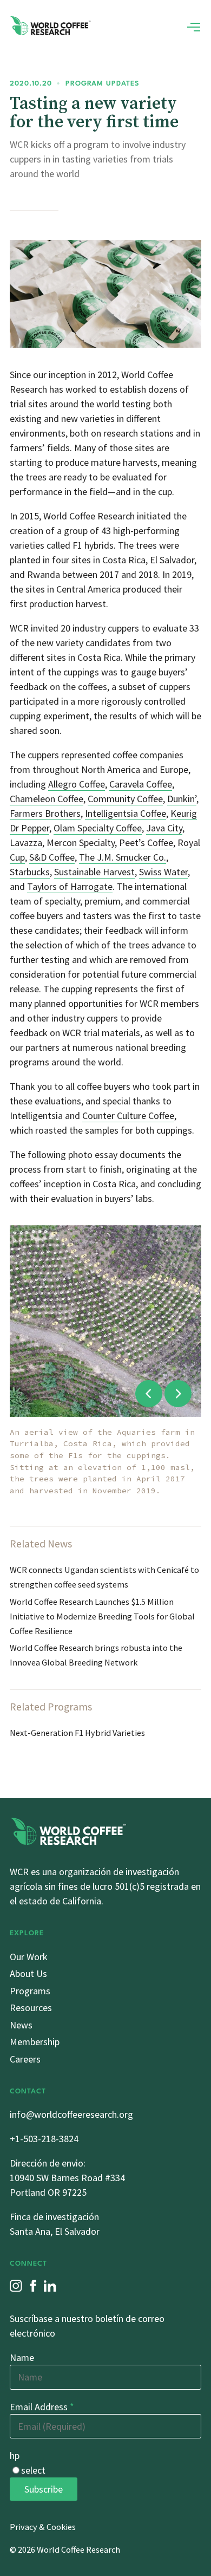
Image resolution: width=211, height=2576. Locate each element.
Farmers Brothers (45, 813)
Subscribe (44, 2489)
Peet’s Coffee (146, 843)
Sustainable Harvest (94, 872)
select (33, 2470)
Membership (35, 2042)
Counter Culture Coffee (128, 1115)
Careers (25, 2059)
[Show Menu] (194, 27)
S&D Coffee (52, 857)
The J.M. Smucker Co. (123, 857)
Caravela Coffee (141, 784)
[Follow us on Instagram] (16, 2286)
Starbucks (30, 872)
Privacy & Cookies (43, 2527)
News (21, 2025)
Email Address (42, 2407)
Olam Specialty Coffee (98, 828)
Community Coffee (125, 799)
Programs (30, 1991)
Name (22, 2357)
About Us (28, 1973)
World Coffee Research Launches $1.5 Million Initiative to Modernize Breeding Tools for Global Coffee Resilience (102, 1616)
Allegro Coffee (77, 784)
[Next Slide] (178, 1394)
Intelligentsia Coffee (126, 813)
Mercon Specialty (81, 843)
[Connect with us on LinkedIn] (50, 2286)
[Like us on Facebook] (33, 2286)
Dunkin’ (182, 799)
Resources (31, 2008)
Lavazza (26, 843)
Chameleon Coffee (47, 799)
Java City (164, 828)
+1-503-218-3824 (44, 2139)
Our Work (29, 1957)
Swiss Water (163, 872)
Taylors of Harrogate (70, 886)
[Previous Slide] (149, 1394)
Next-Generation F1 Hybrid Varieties (77, 1733)
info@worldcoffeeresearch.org (71, 2114)
